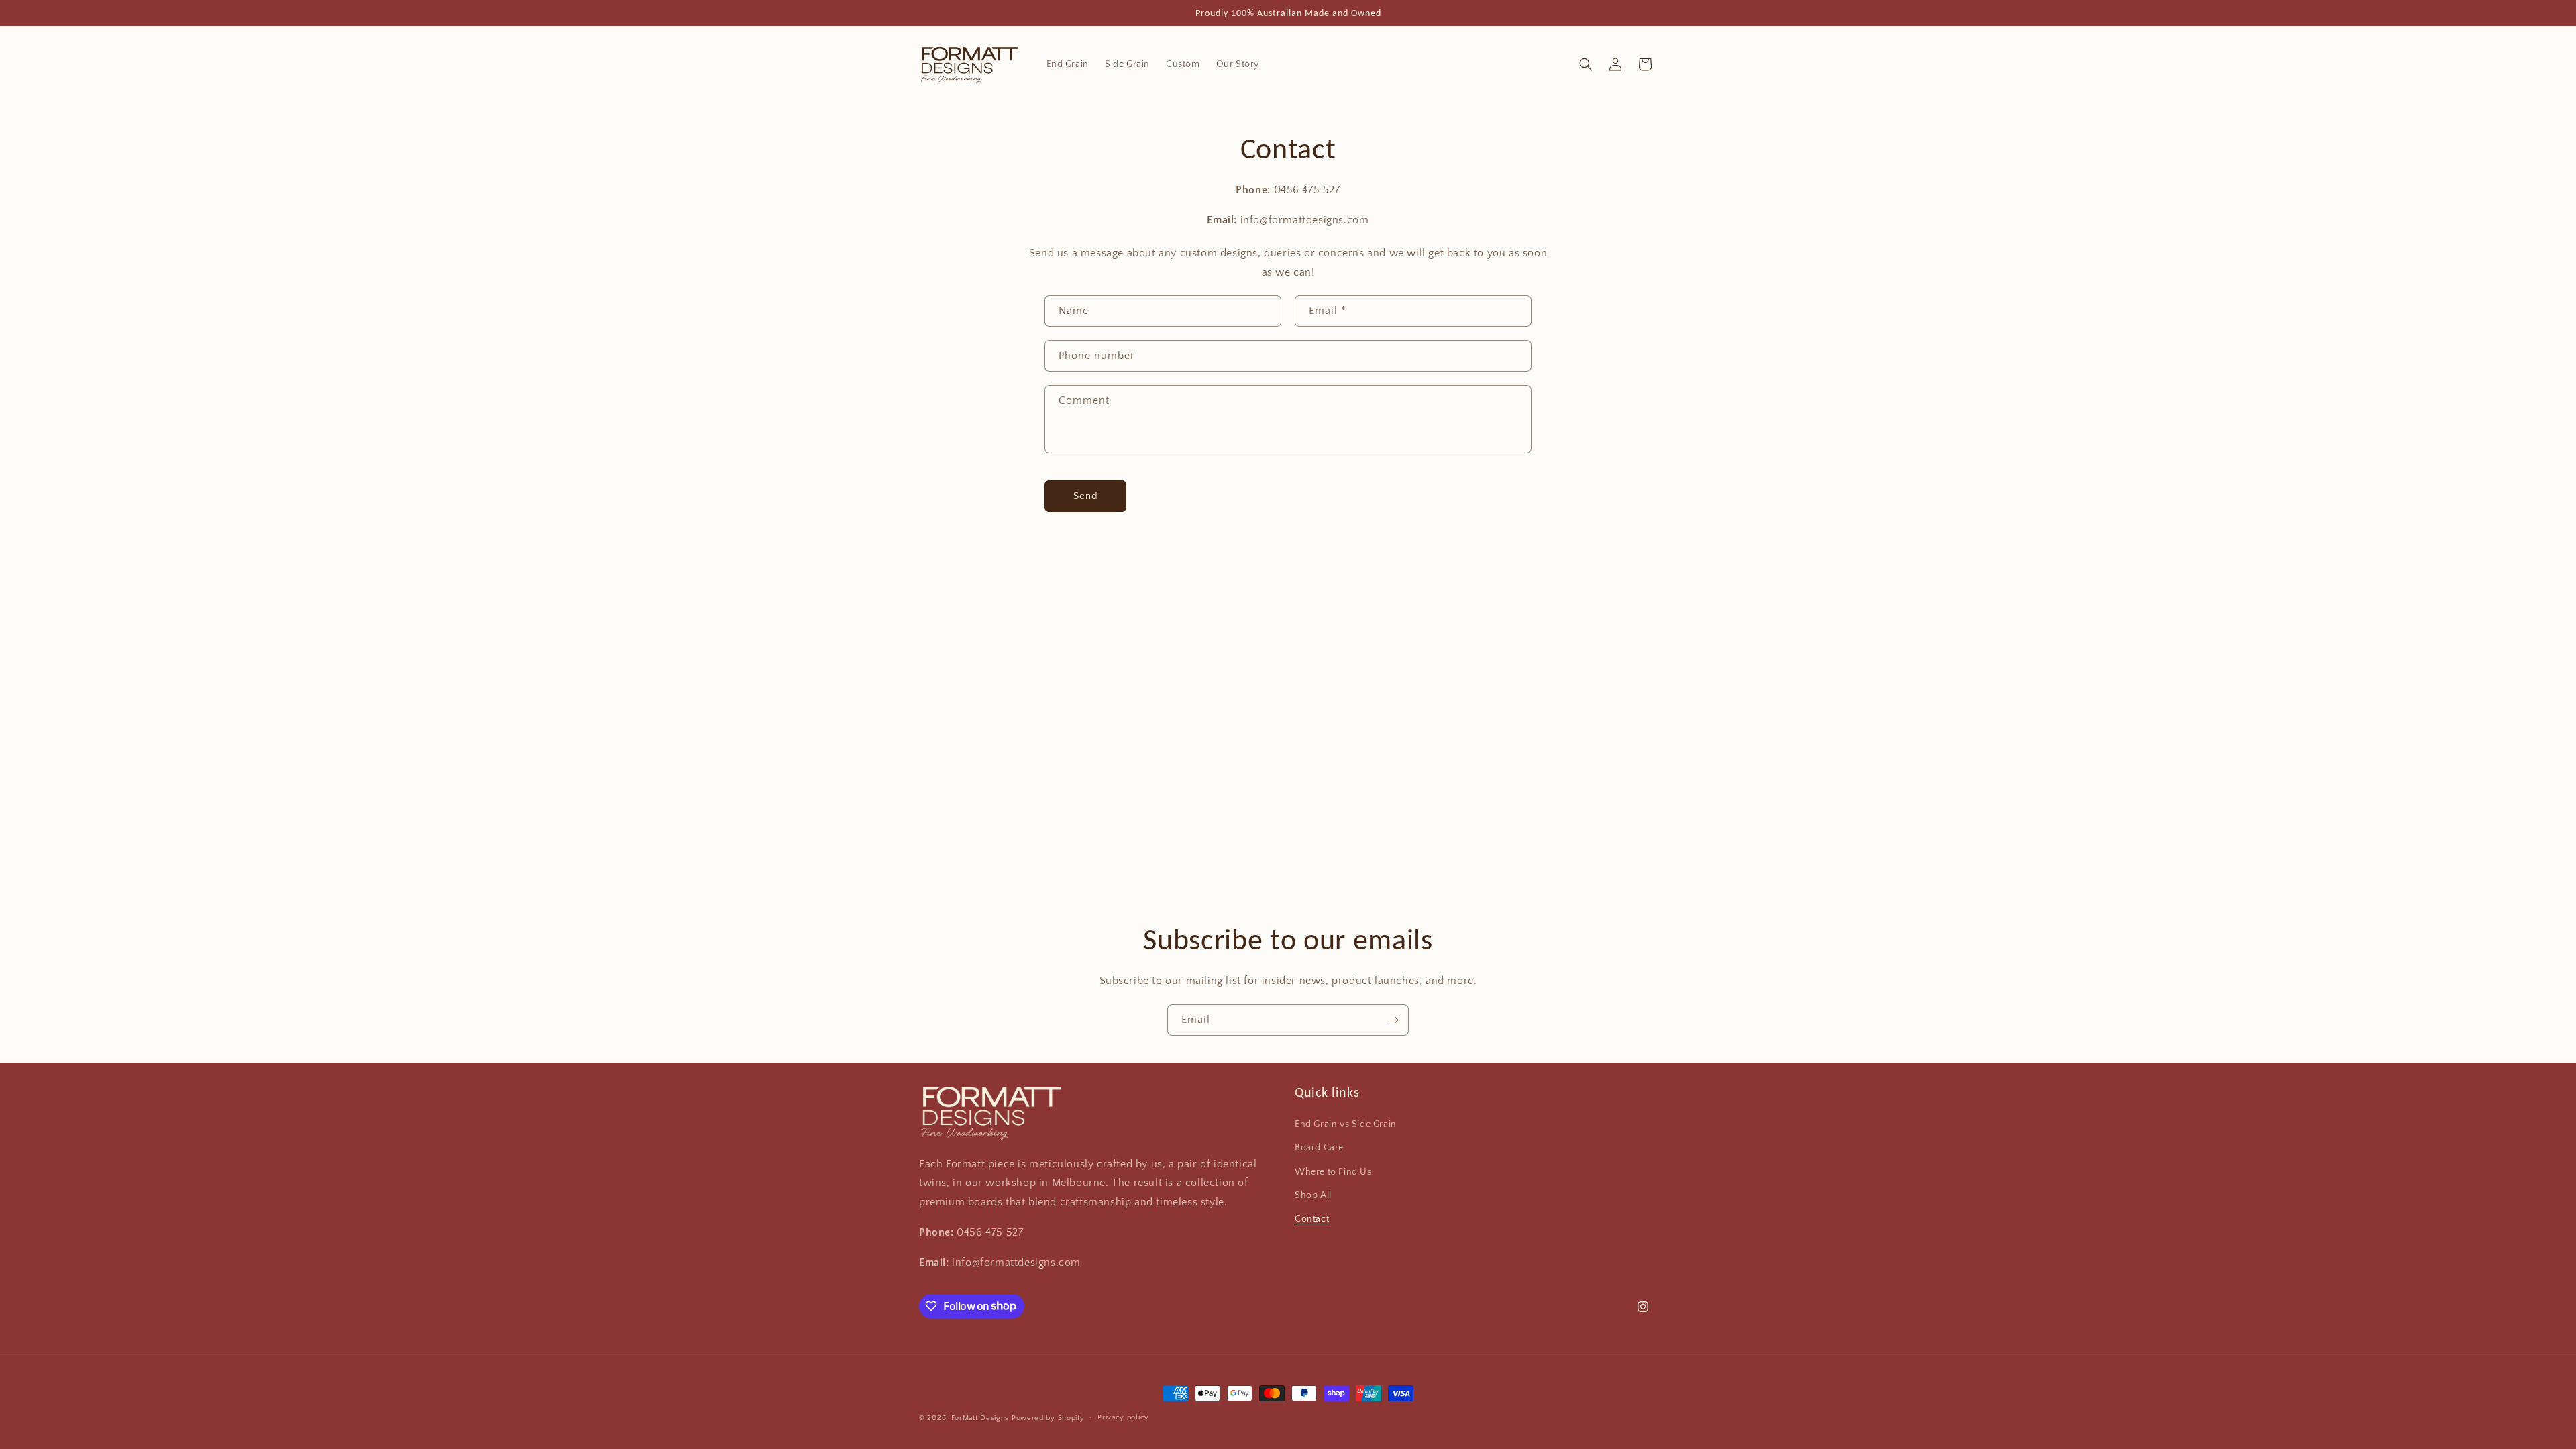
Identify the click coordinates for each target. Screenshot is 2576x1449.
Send (1086, 496)
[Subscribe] (1393, 1020)
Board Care (1319, 1148)
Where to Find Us (1333, 1172)
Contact (1312, 1219)
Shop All (1313, 1195)
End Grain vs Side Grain (1346, 1124)
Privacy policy (1123, 1417)
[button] (1586, 64)
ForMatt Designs (980, 1418)
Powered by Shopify (1048, 1418)
